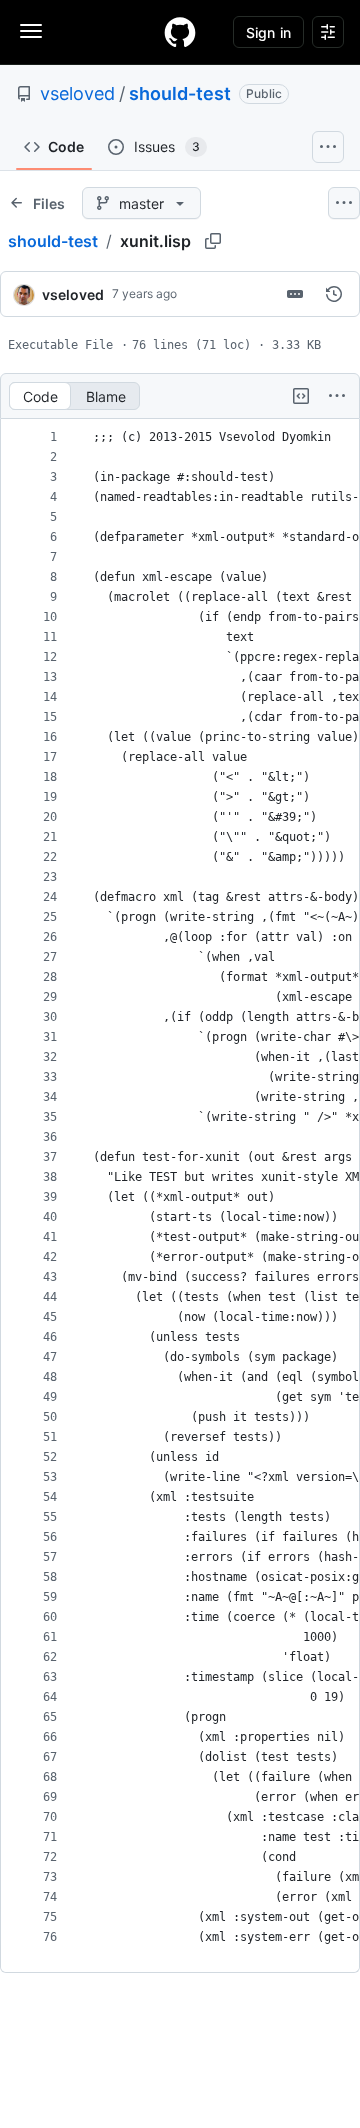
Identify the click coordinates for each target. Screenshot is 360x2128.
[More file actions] (337, 396)
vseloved (77, 93)
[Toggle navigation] (31, 31)
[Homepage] (180, 32)
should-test (180, 93)
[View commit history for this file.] (334, 294)
